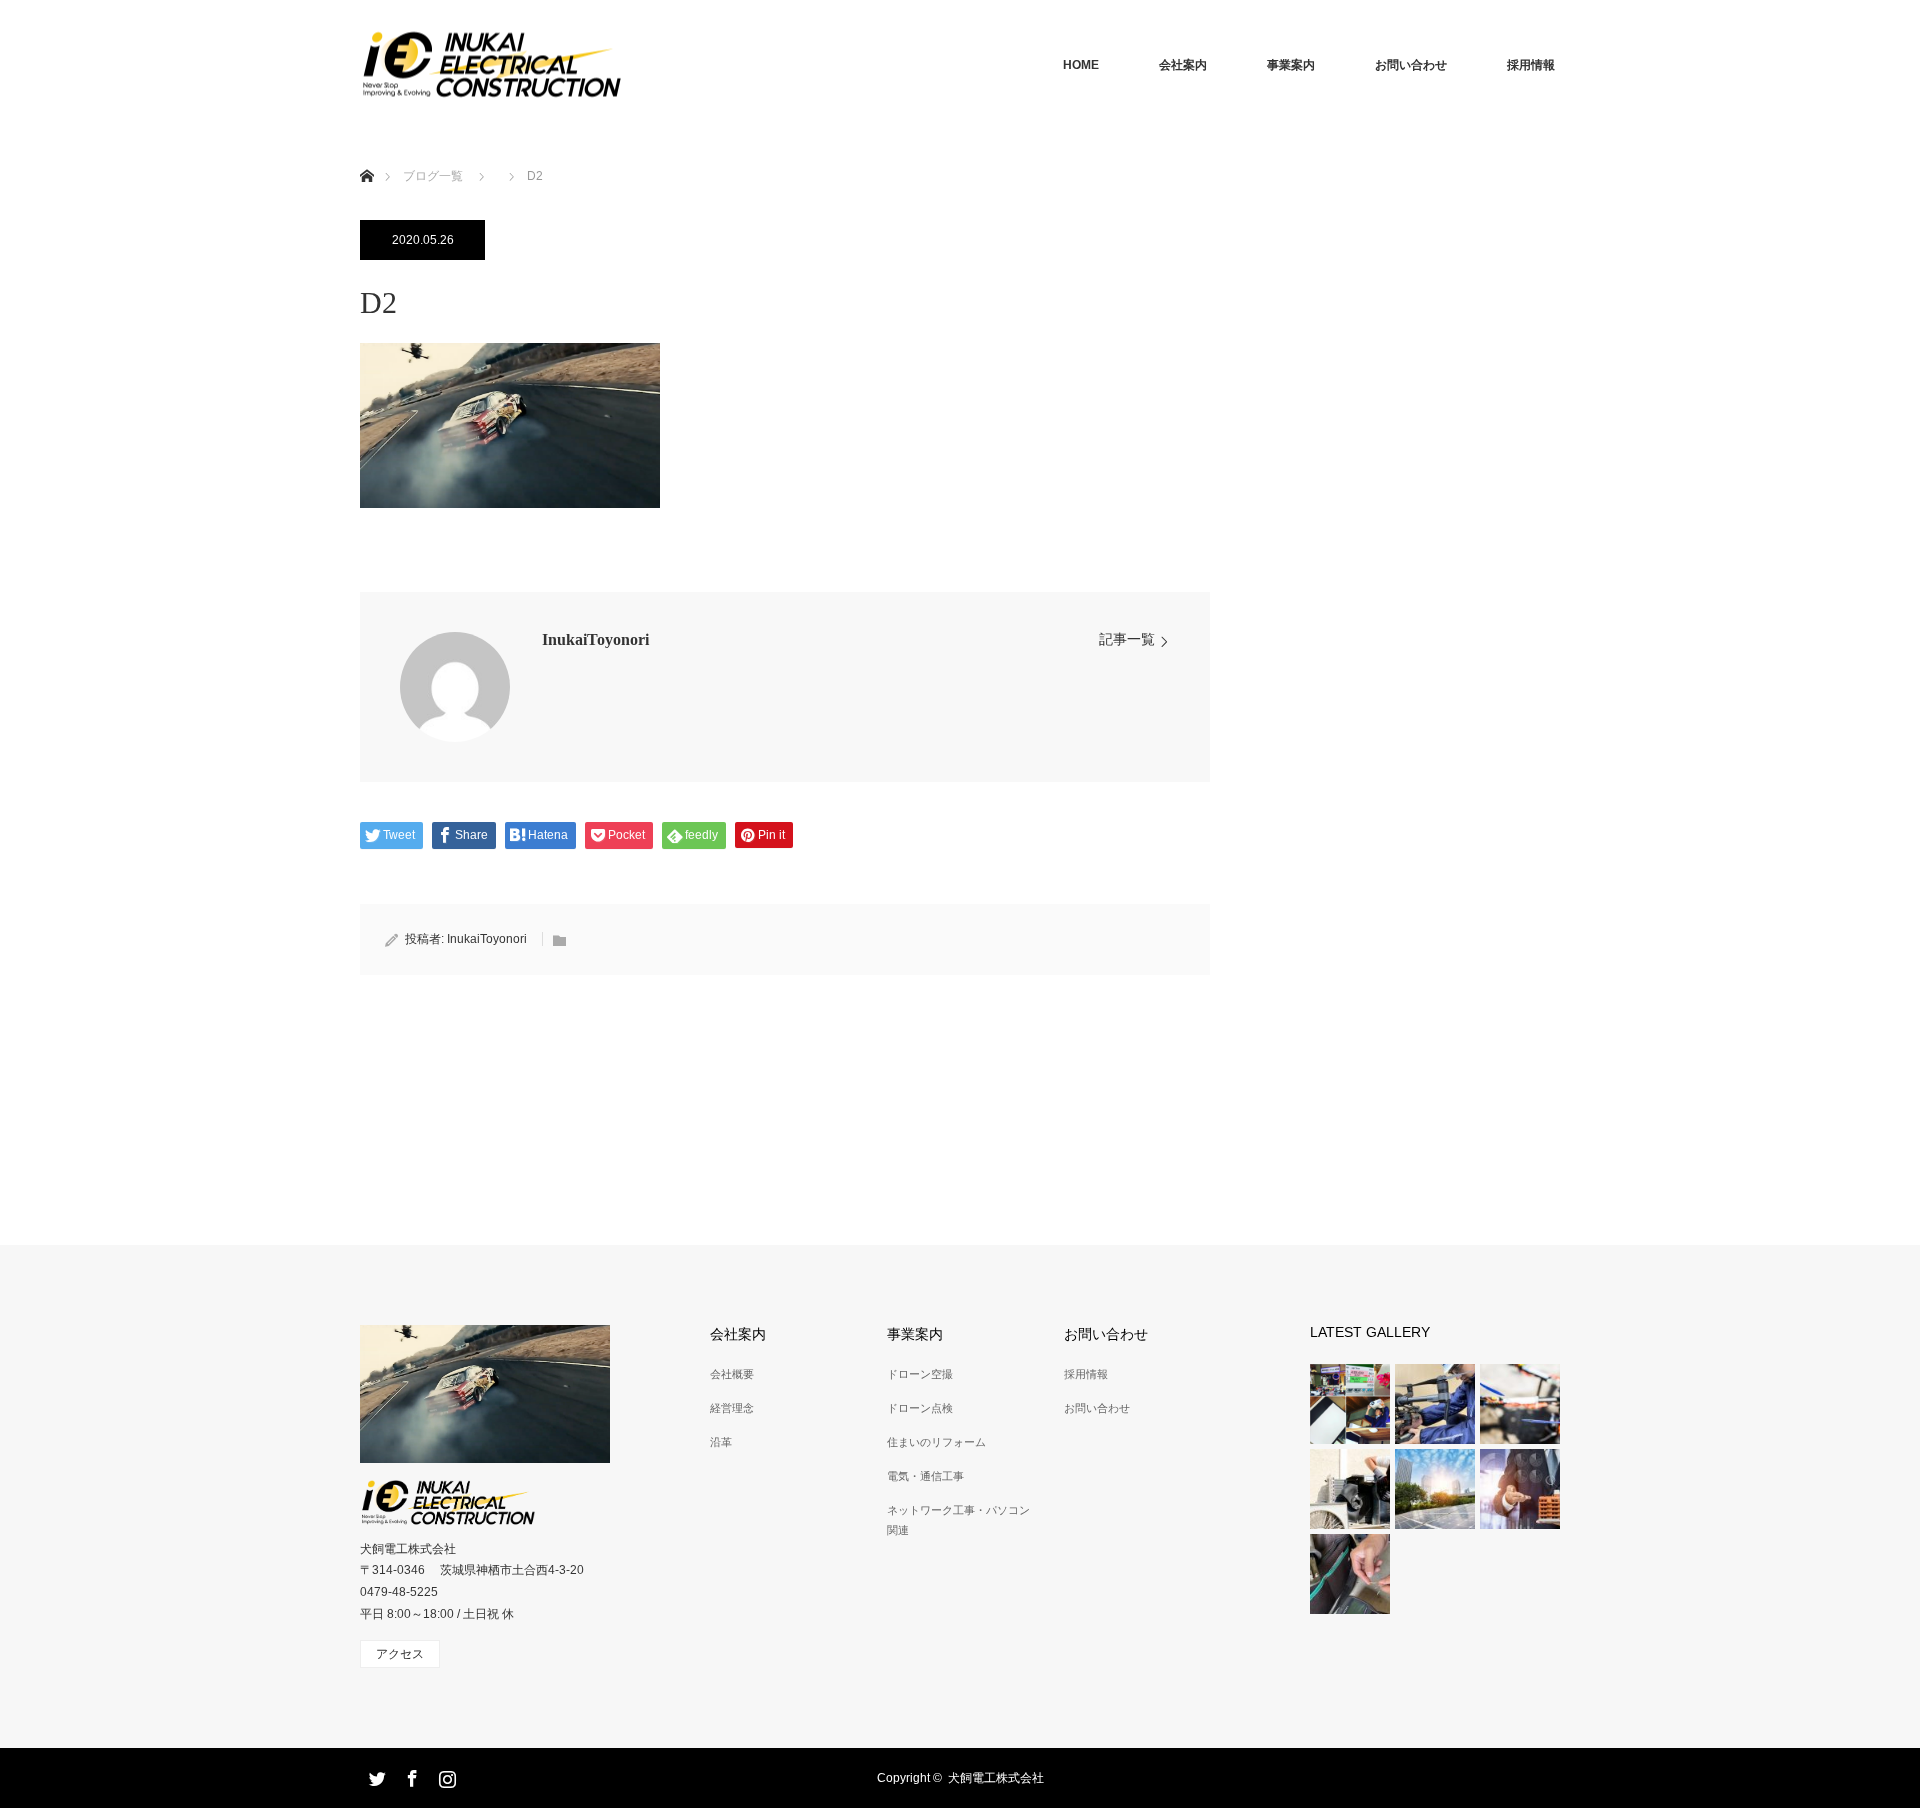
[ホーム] (366, 152)
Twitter (375, 1775)
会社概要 (732, 1374)
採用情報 (1531, 65)
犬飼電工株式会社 (996, 1778)
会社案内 (1183, 65)
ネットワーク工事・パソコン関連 (958, 1519)
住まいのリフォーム (936, 1442)
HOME (1081, 65)
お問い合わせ (1411, 65)
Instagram (445, 1775)
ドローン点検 (920, 1408)
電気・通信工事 (925, 1476)
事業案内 (1291, 65)
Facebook (410, 1775)
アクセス (400, 1654)
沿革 (721, 1442)
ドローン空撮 (920, 1374)
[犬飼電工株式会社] (622, 65)
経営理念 (732, 1408)
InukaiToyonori (595, 639)
